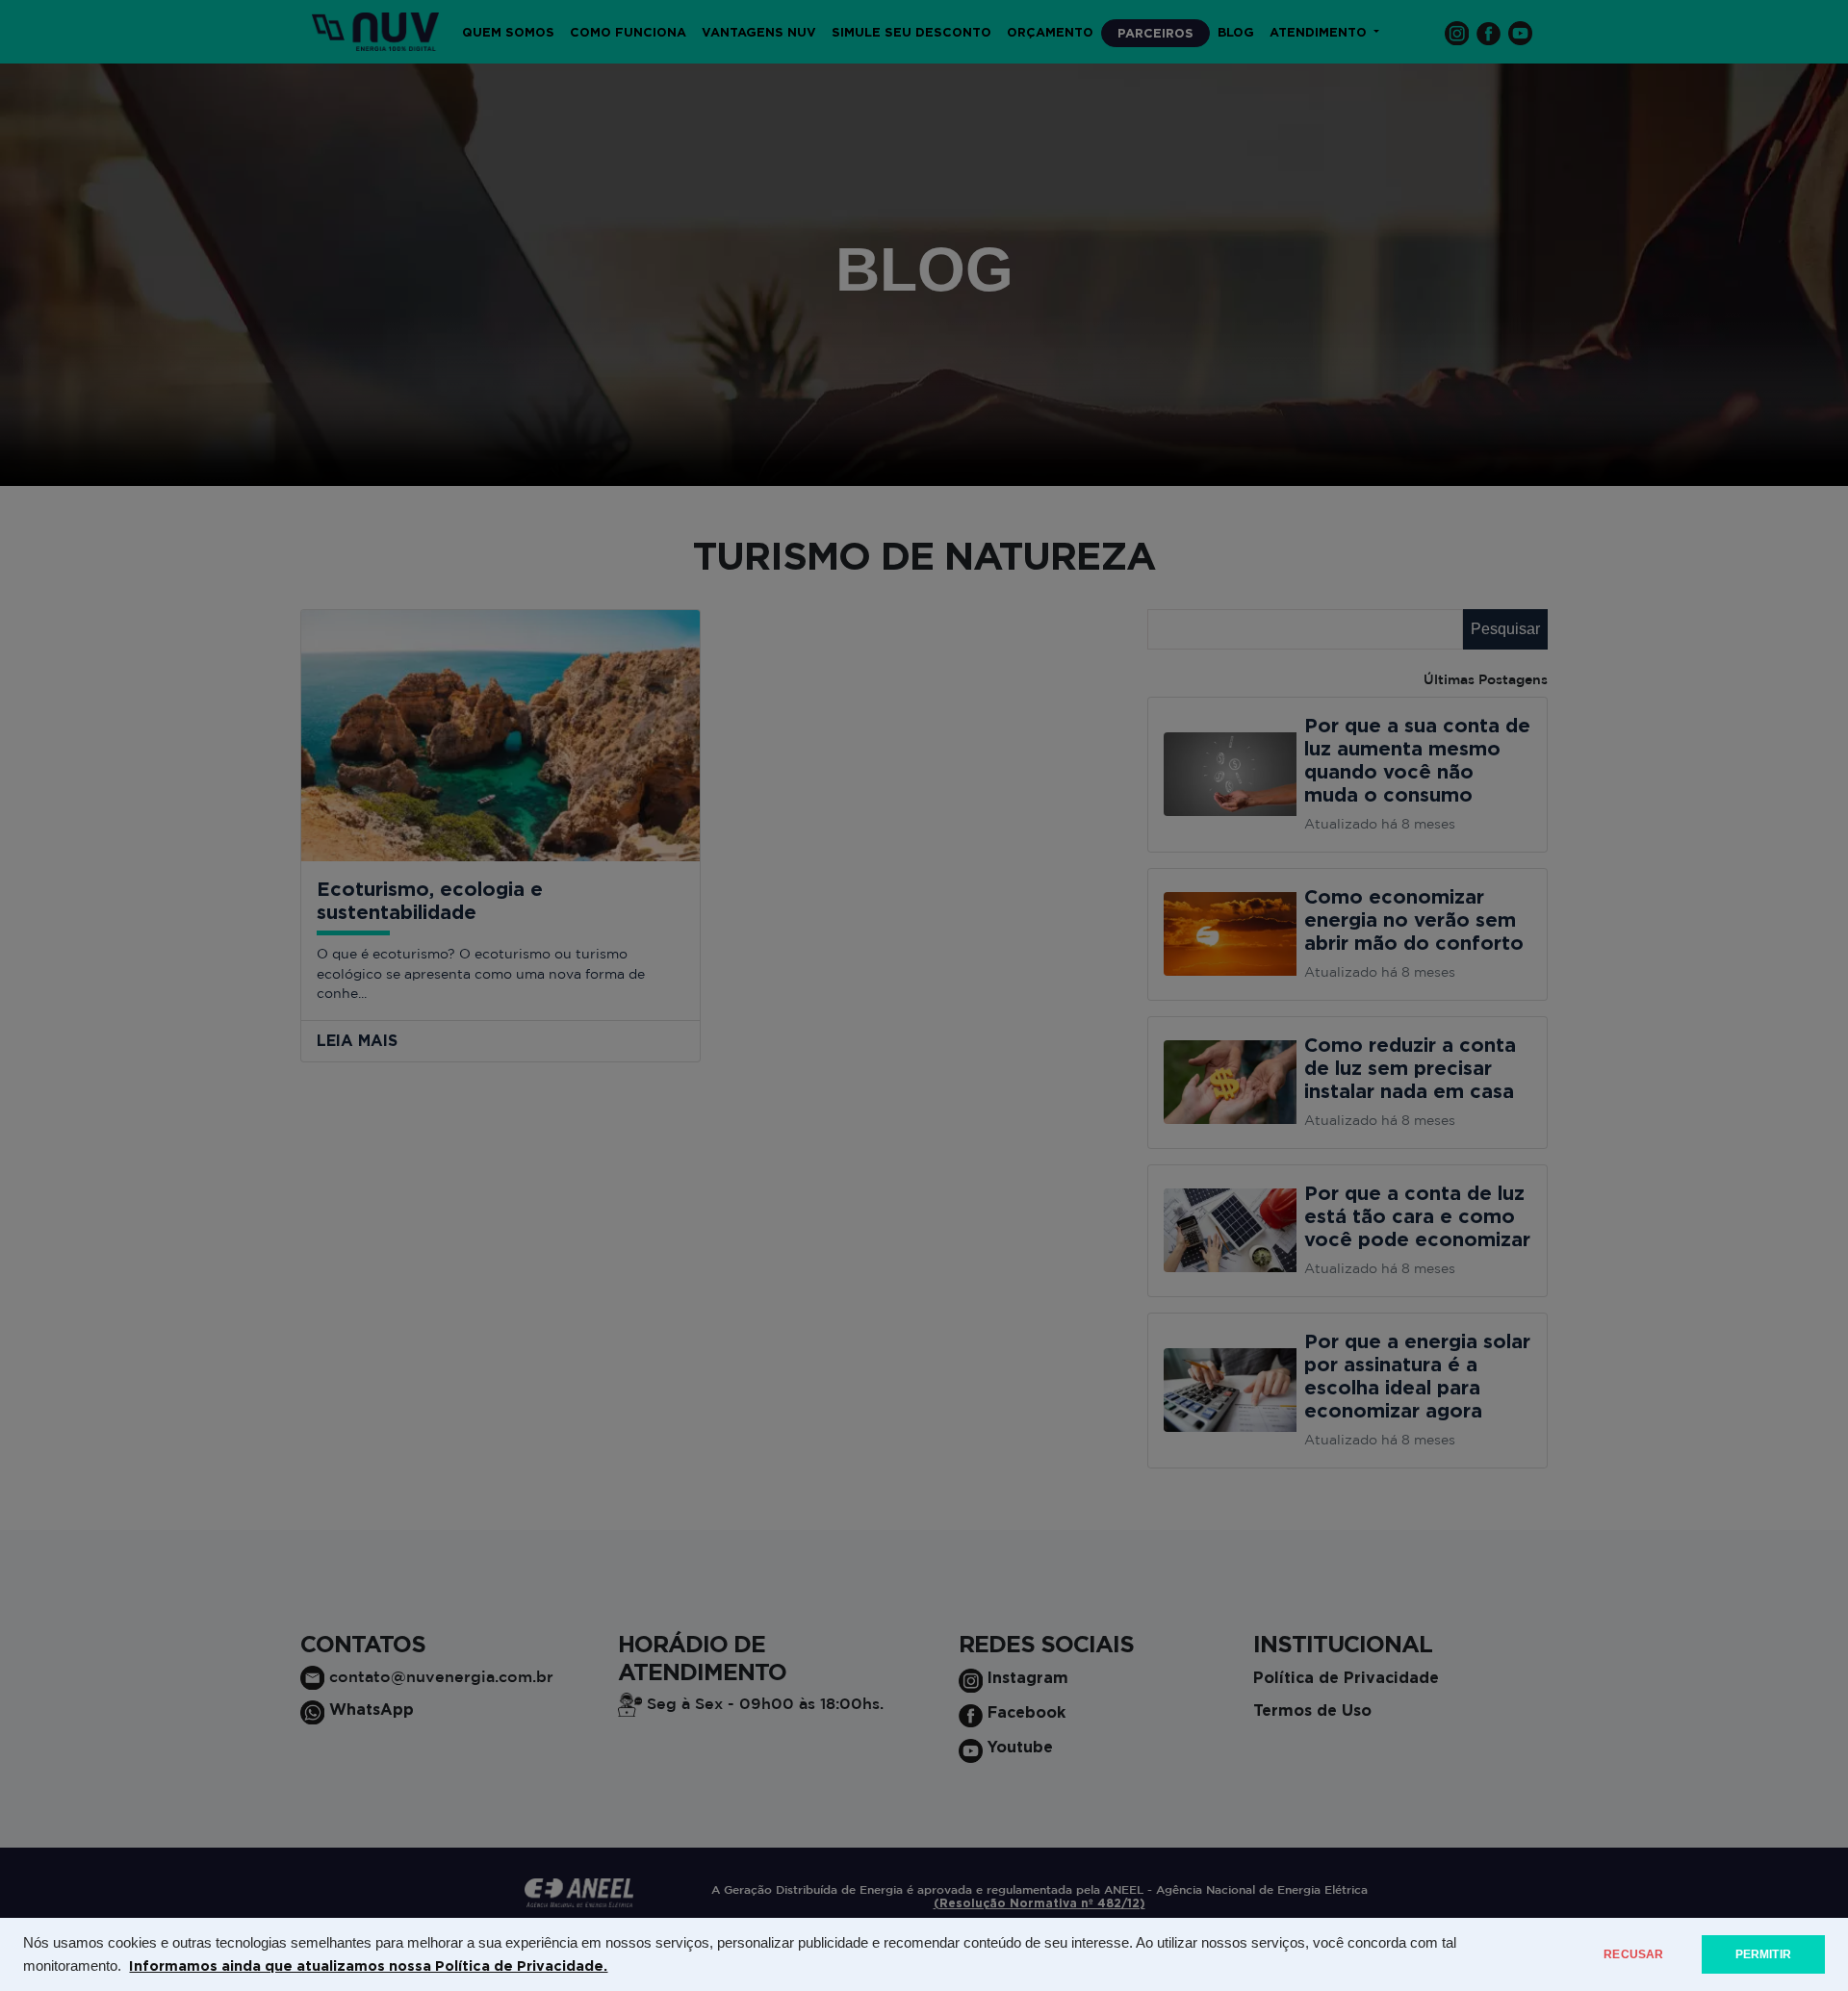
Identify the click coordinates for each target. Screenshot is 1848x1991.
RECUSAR (1633, 1954)
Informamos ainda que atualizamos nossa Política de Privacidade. (368, 1965)
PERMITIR (1763, 1954)
